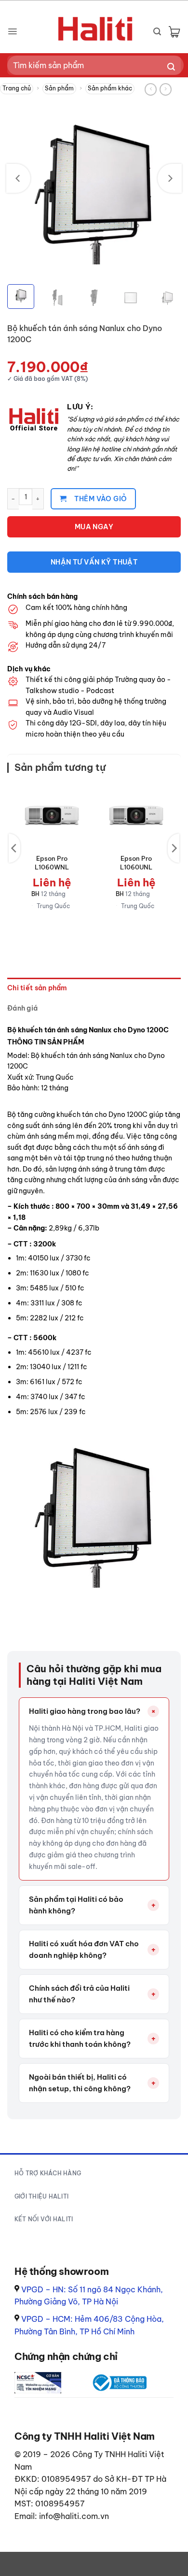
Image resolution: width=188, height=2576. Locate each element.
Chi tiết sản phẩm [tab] (37, 988)
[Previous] (18, 178)
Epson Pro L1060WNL (52, 863)
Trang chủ (17, 88)
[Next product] (151, 89)
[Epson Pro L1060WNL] (52, 816)
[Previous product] (166, 89)
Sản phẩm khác (110, 88)
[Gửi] (171, 67)
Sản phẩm (59, 88)
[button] (12, 31)
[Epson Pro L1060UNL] (136, 816)
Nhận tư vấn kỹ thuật (94, 562)
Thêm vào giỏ (101, 499)
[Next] (170, 178)
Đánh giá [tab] (22, 1008)
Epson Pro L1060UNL (136, 863)
